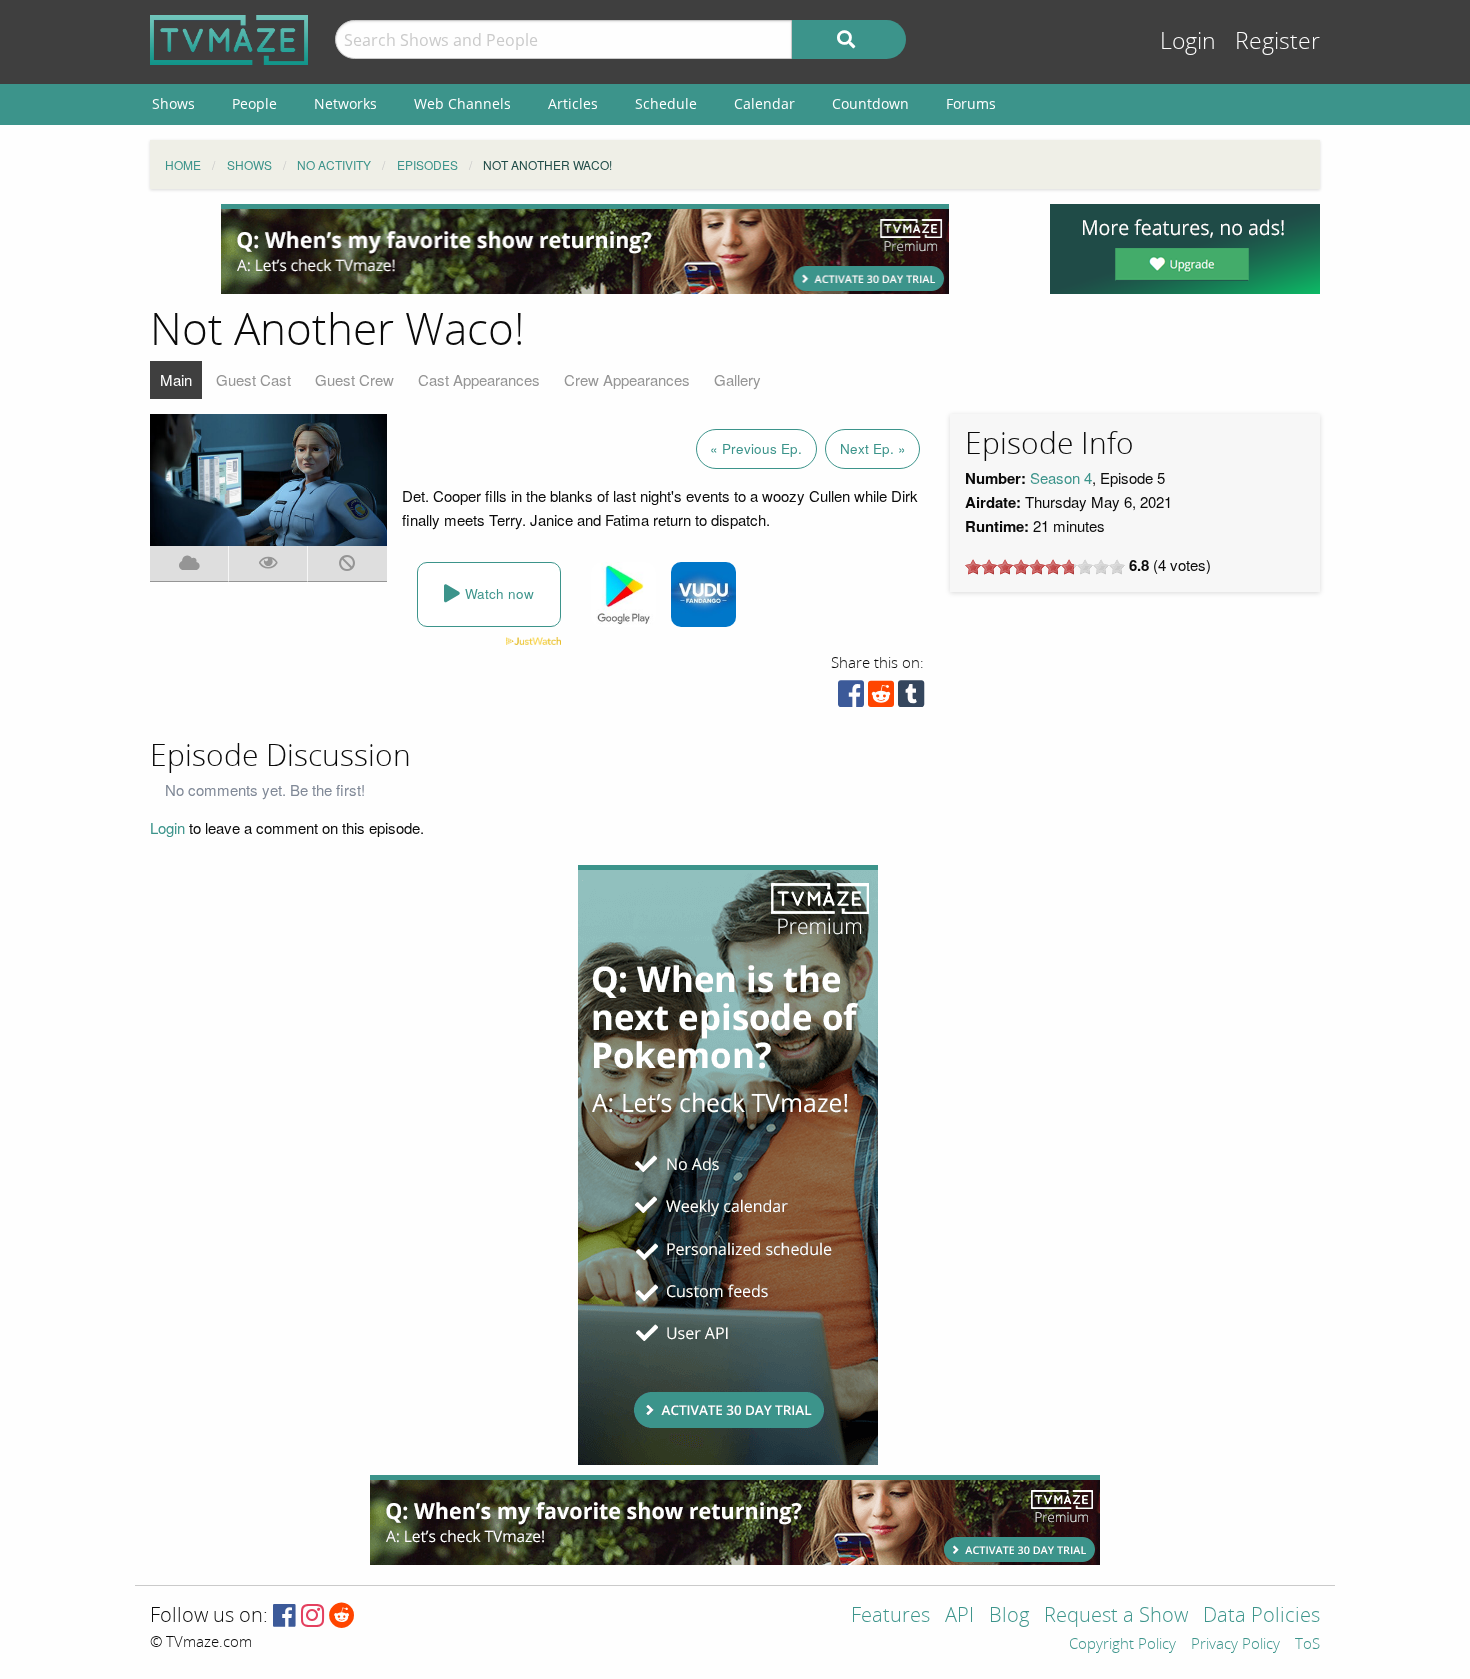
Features (890, 1616)
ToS (1307, 1645)
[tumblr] (911, 698)
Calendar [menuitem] (764, 103)
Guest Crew (354, 379)
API (959, 1616)
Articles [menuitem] (573, 103)
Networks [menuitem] (345, 103)
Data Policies (1261, 1616)
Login (1188, 41)
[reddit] (881, 698)
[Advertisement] (585, 249)
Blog (1009, 1616)
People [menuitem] (254, 103)
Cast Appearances (479, 379)
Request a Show (1116, 1616)
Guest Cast (253, 379)
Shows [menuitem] (173, 103)
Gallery (737, 379)
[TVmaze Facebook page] (284, 1616)
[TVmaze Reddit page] (342, 1616)
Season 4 (1061, 477)
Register (1277, 41)
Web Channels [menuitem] (462, 103)
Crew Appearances (627, 379)
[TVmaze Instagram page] (312, 1616)
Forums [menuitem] (971, 103)
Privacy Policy (1235, 1645)
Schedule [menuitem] (666, 103)
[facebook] (851, 698)
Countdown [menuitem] (870, 103)
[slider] (1045, 567)
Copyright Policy (1122, 1645)
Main (176, 379)
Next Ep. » (873, 448)
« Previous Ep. (756, 448)
